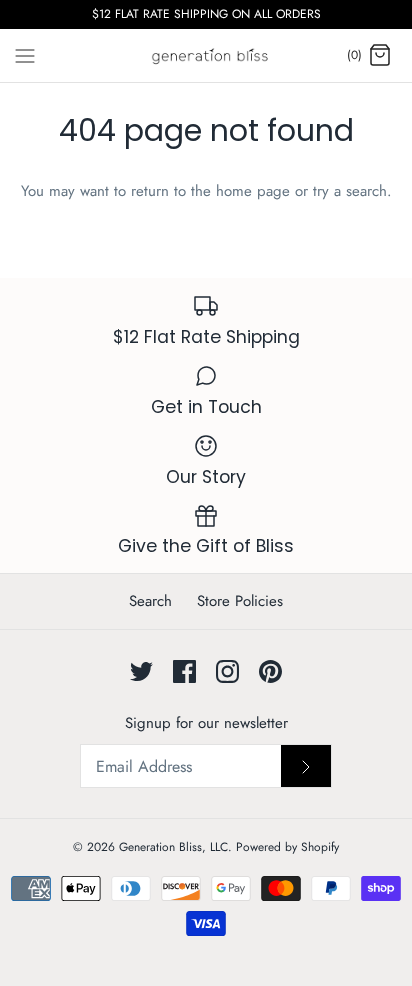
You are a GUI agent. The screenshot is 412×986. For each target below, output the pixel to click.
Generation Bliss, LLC (173, 847)
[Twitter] (141, 671)
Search (150, 601)
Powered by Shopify (287, 847)
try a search (350, 191)
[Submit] (306, 766)
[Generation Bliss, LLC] (206, 56)
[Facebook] (184, 671)
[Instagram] (227, 671)
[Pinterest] (270, 671)
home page (253, 191)
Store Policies (240, 601)
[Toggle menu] (25, 55)
